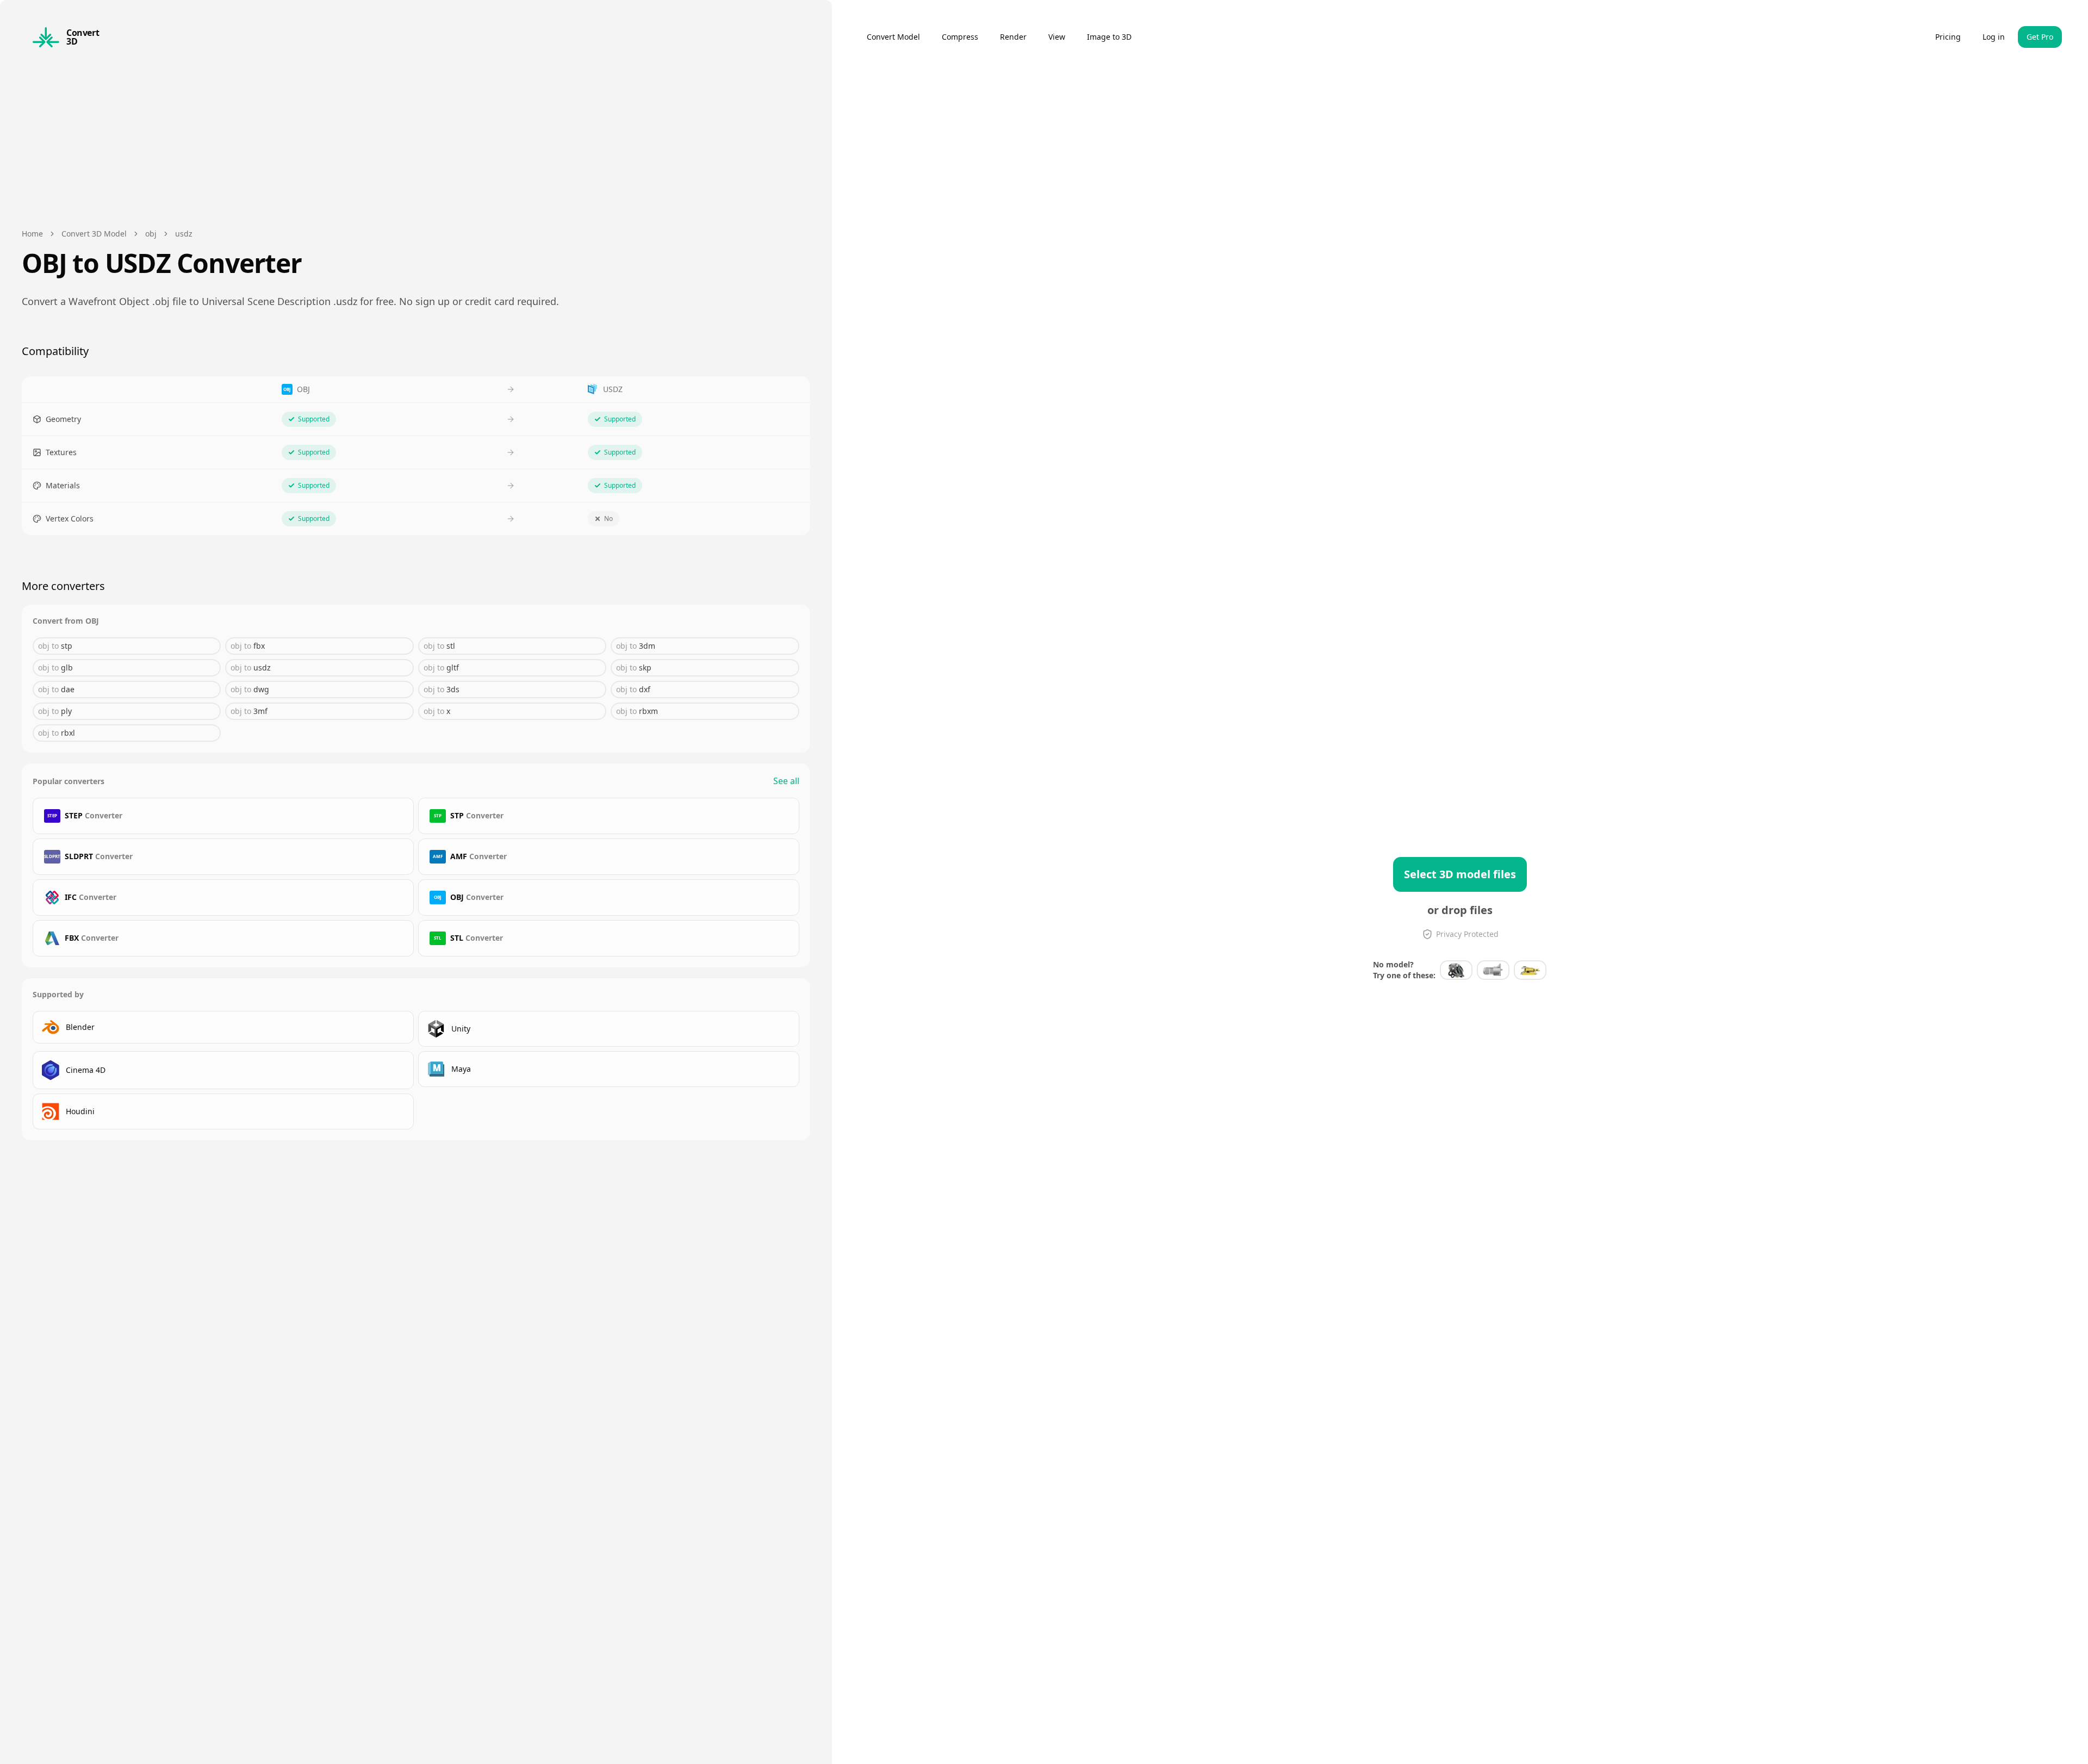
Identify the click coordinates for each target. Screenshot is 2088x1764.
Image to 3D (1109, 37)
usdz (184, 234)
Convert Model (893, 37)
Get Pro (2040, 37)
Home (32, 234)
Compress (960, 37)
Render (1013, 37)
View (1057, 37)
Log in (1994, 37)
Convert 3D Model (94, 234)
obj (151, 234)
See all (786, 781)
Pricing (1948, 37)
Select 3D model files (1460, 874)
